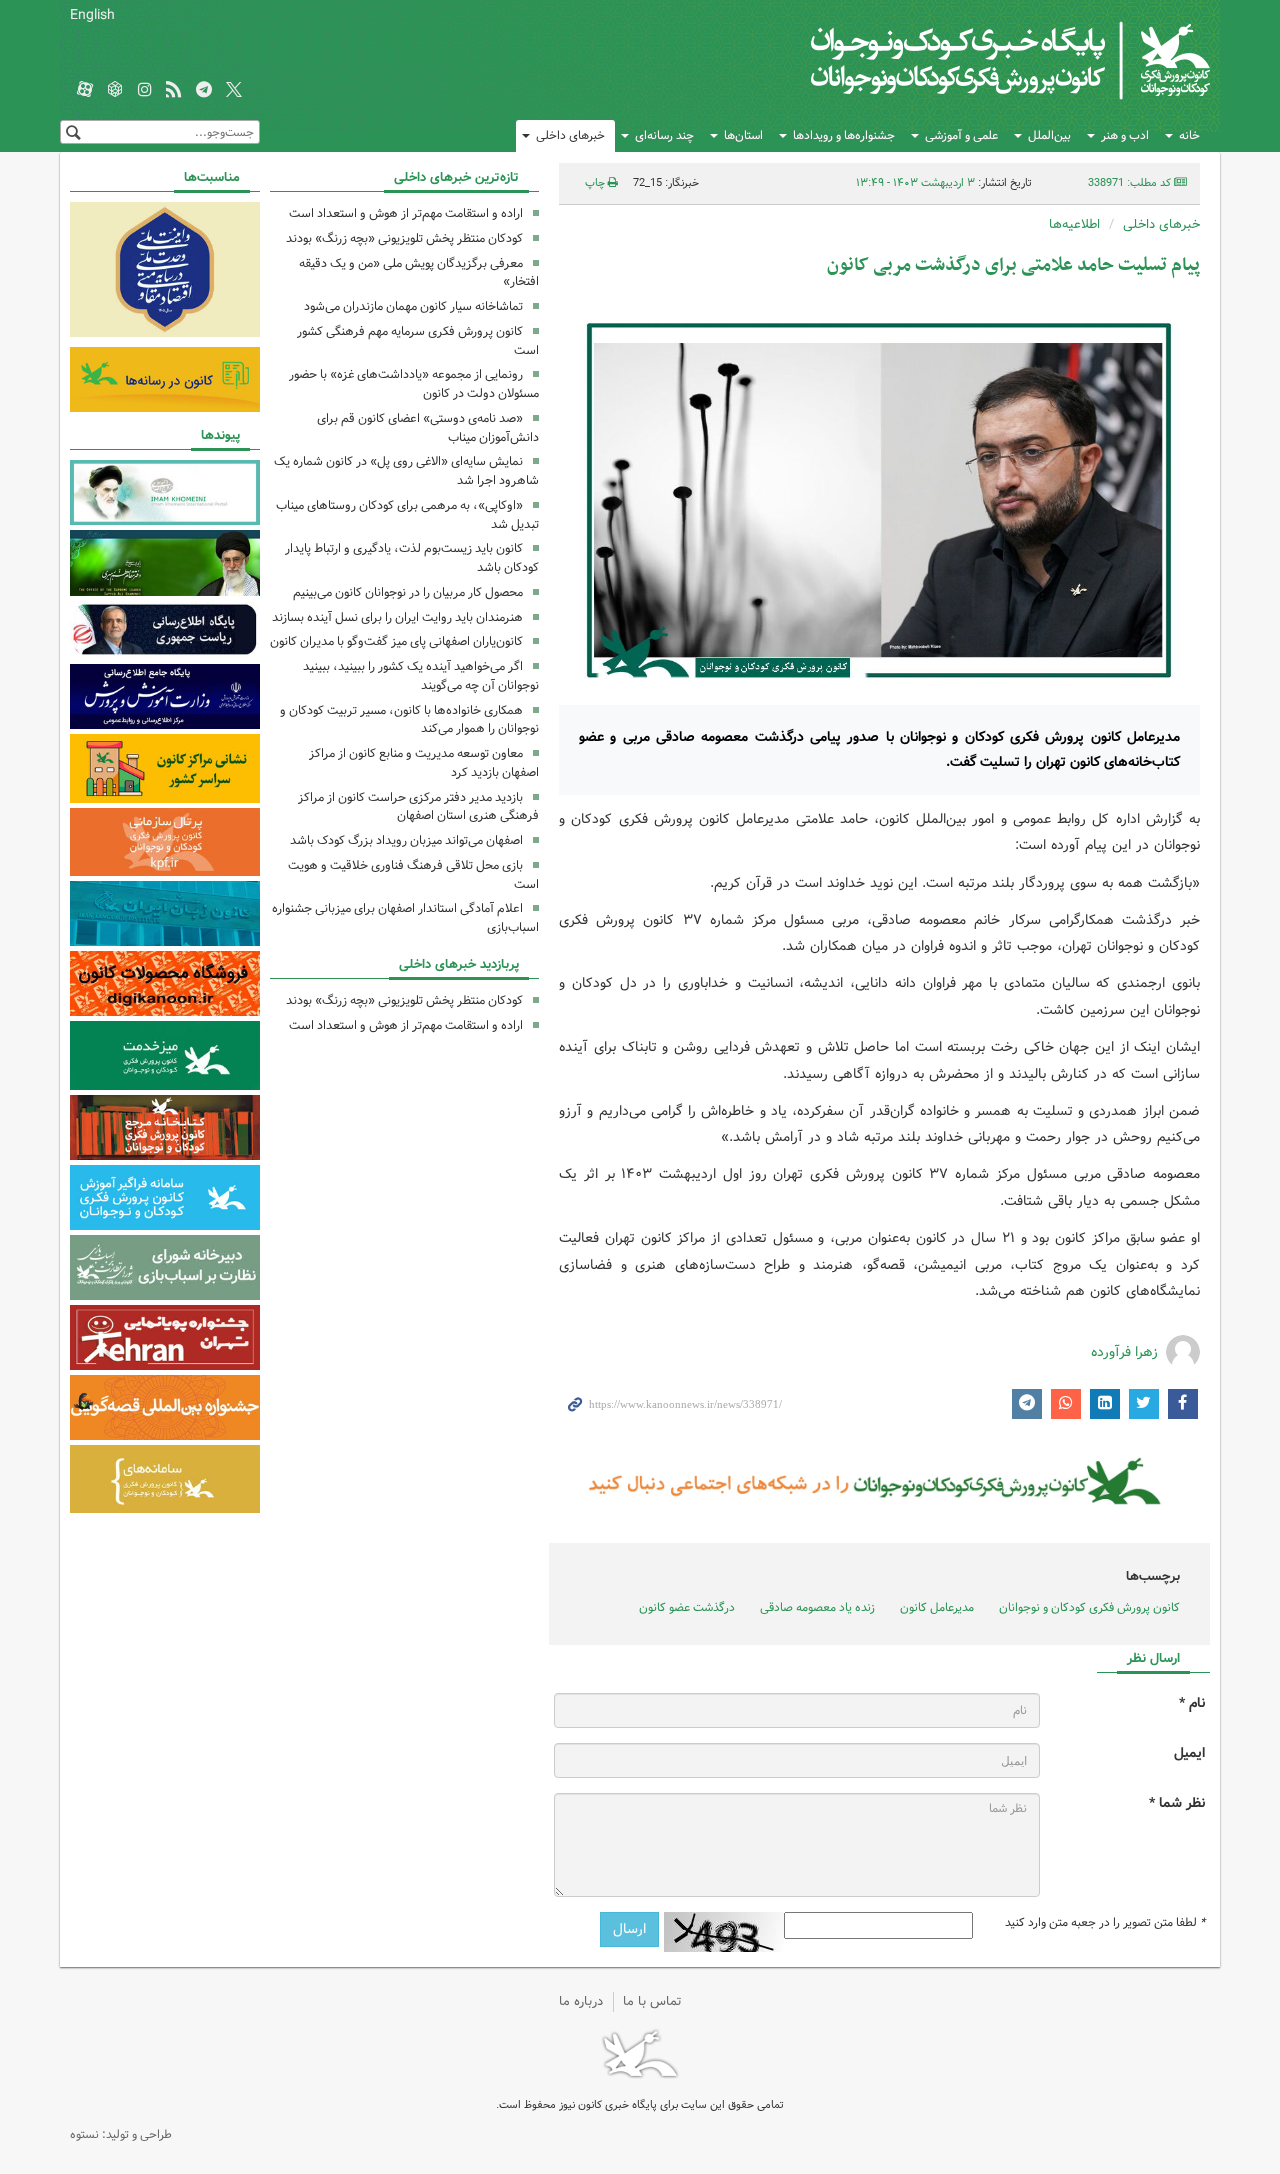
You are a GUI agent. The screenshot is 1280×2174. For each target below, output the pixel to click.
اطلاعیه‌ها (1074, 224)
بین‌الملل (1049, 135)
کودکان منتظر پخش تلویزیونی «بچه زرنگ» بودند (404, 238)
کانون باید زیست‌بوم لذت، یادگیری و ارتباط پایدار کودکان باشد (412, 558)
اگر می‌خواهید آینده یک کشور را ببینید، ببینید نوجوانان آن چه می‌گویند (421, 676)
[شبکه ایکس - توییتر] (234, 91)
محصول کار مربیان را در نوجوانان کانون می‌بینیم (408, 592)
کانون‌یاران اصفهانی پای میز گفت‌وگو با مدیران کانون (396, 641)
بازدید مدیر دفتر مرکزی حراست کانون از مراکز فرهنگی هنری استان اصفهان (418, 807)
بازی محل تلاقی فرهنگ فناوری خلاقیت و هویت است (413, 875)
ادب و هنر (1125, 135)
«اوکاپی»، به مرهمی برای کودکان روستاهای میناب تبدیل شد (407, 515)
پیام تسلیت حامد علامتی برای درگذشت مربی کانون (1013, 265)
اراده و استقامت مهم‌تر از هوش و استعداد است (406, 213)
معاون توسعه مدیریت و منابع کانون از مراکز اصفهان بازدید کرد (424, 763)
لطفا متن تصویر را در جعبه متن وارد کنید (1105, 1923)
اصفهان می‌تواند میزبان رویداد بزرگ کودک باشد (406, 840)
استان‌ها (743, 135)
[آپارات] (85, 91)
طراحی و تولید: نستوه (121, 2134)
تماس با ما (652, 2001)
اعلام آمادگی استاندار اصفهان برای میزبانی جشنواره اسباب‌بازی (405, 918)
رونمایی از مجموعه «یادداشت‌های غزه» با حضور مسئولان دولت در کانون (414, 384)
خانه (1189, 135)
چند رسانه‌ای (664, 135)
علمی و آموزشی (961, 135)
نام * (1192, 1703)
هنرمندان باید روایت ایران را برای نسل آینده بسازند (397, 617)
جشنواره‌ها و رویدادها (844, 135)
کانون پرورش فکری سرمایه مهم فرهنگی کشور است (418, 341)
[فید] (174, 91)
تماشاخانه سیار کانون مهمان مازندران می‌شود (413, 306)
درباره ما (581, 2001)
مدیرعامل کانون (937, 1607)
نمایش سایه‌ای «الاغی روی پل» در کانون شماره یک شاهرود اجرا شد (406, 471)
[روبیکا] (115, 91)
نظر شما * (1177, 1803)
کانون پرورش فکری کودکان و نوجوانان (975, 60)
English (92, 15)
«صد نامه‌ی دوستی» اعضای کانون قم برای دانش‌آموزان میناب (428, 428)
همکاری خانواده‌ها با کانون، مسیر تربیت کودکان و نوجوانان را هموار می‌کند (409, 720)
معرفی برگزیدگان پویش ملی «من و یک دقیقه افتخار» (419, 273)
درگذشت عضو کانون (687, 1607)
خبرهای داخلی (570, 135)
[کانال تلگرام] (204, 91)
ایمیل (1189, 1753)
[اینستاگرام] (145, 91)
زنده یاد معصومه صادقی (817, 1607)
